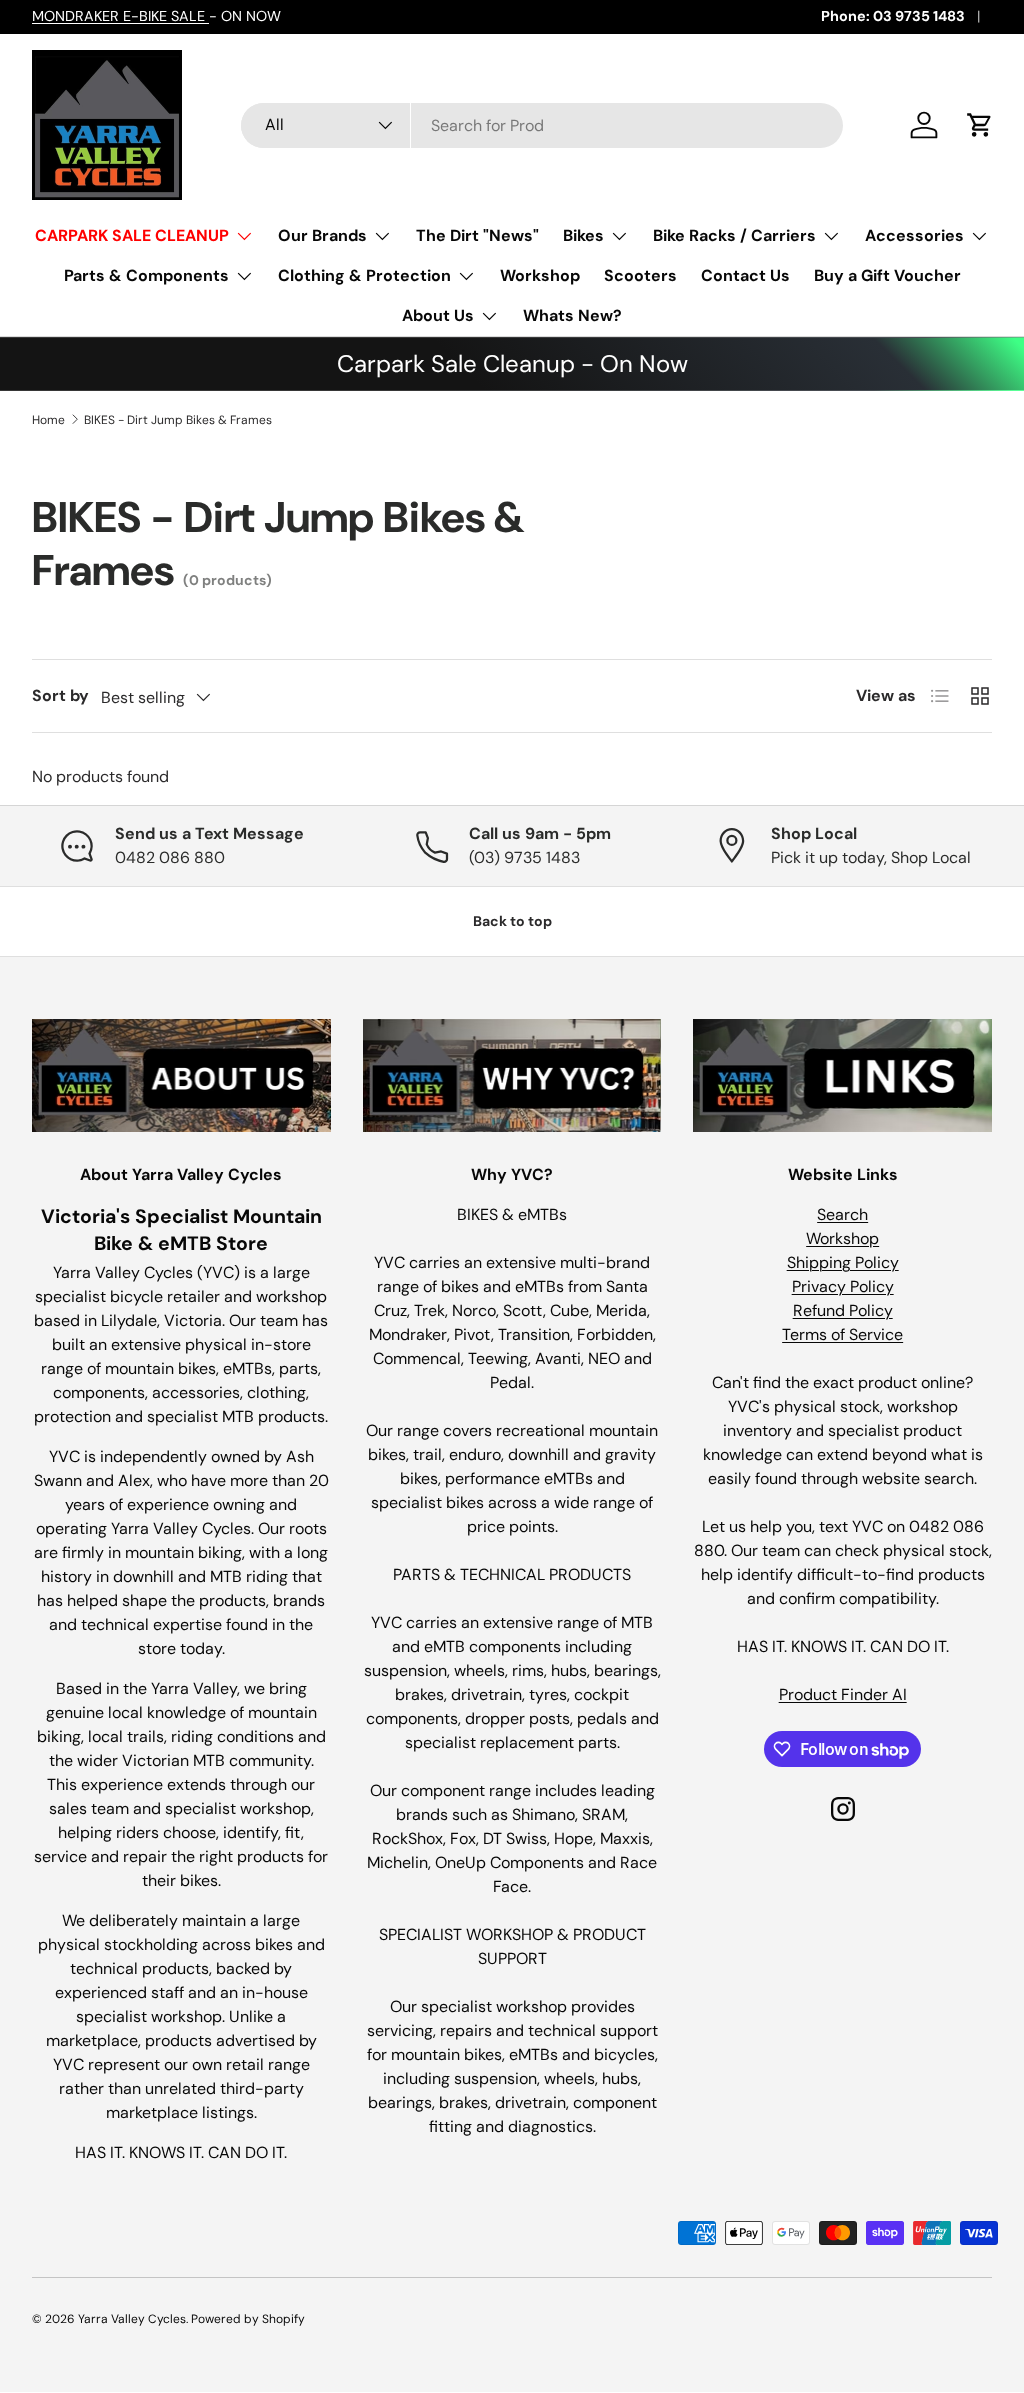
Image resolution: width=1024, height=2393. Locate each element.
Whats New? (572, 315)
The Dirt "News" (477, 235)
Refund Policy (843, 1310)
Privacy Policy (843, 1286)
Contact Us (745, 275)
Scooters (640, 275)
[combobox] (542, 125)
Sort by (60, 695)
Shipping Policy (843, 1262)
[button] (980, 125)
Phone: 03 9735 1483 (893, 16)
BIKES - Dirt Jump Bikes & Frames (178, 420)
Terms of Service (842, 1334)
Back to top (512, 921)
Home (48, 420)
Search (842, 1214)
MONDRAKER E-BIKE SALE (120, 16)
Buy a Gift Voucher (887, 275)
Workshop (540, 275)
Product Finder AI (843, 1694)
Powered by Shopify (248, 2319)
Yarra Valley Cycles (132, 2319)
